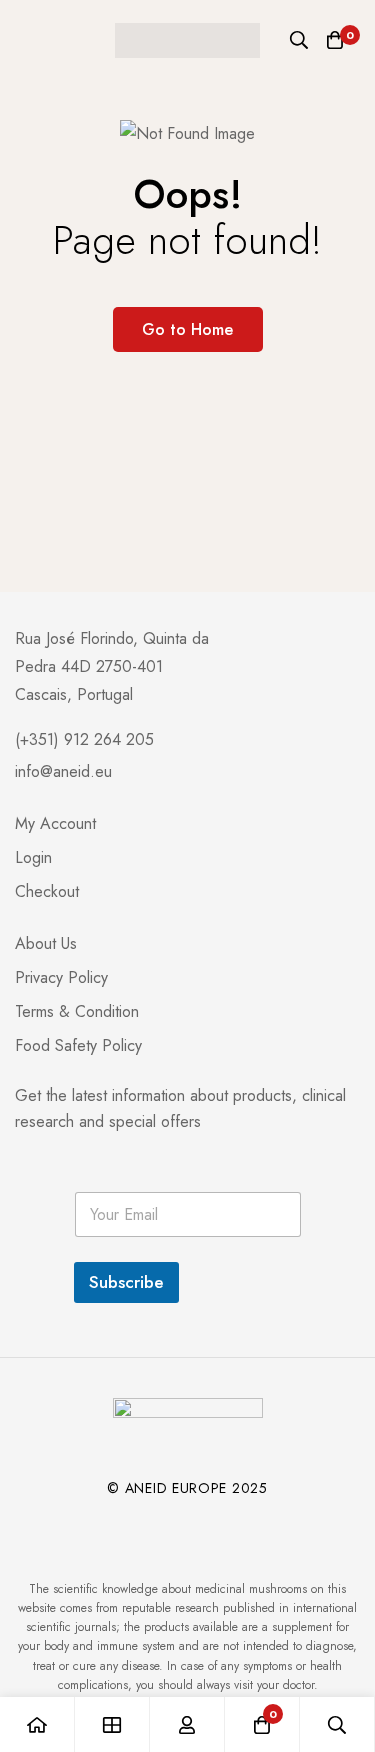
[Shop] (112, 1724)
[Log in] (187, 1724)
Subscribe (126, 1282)
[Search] (299, 40)
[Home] (37, 1724)
